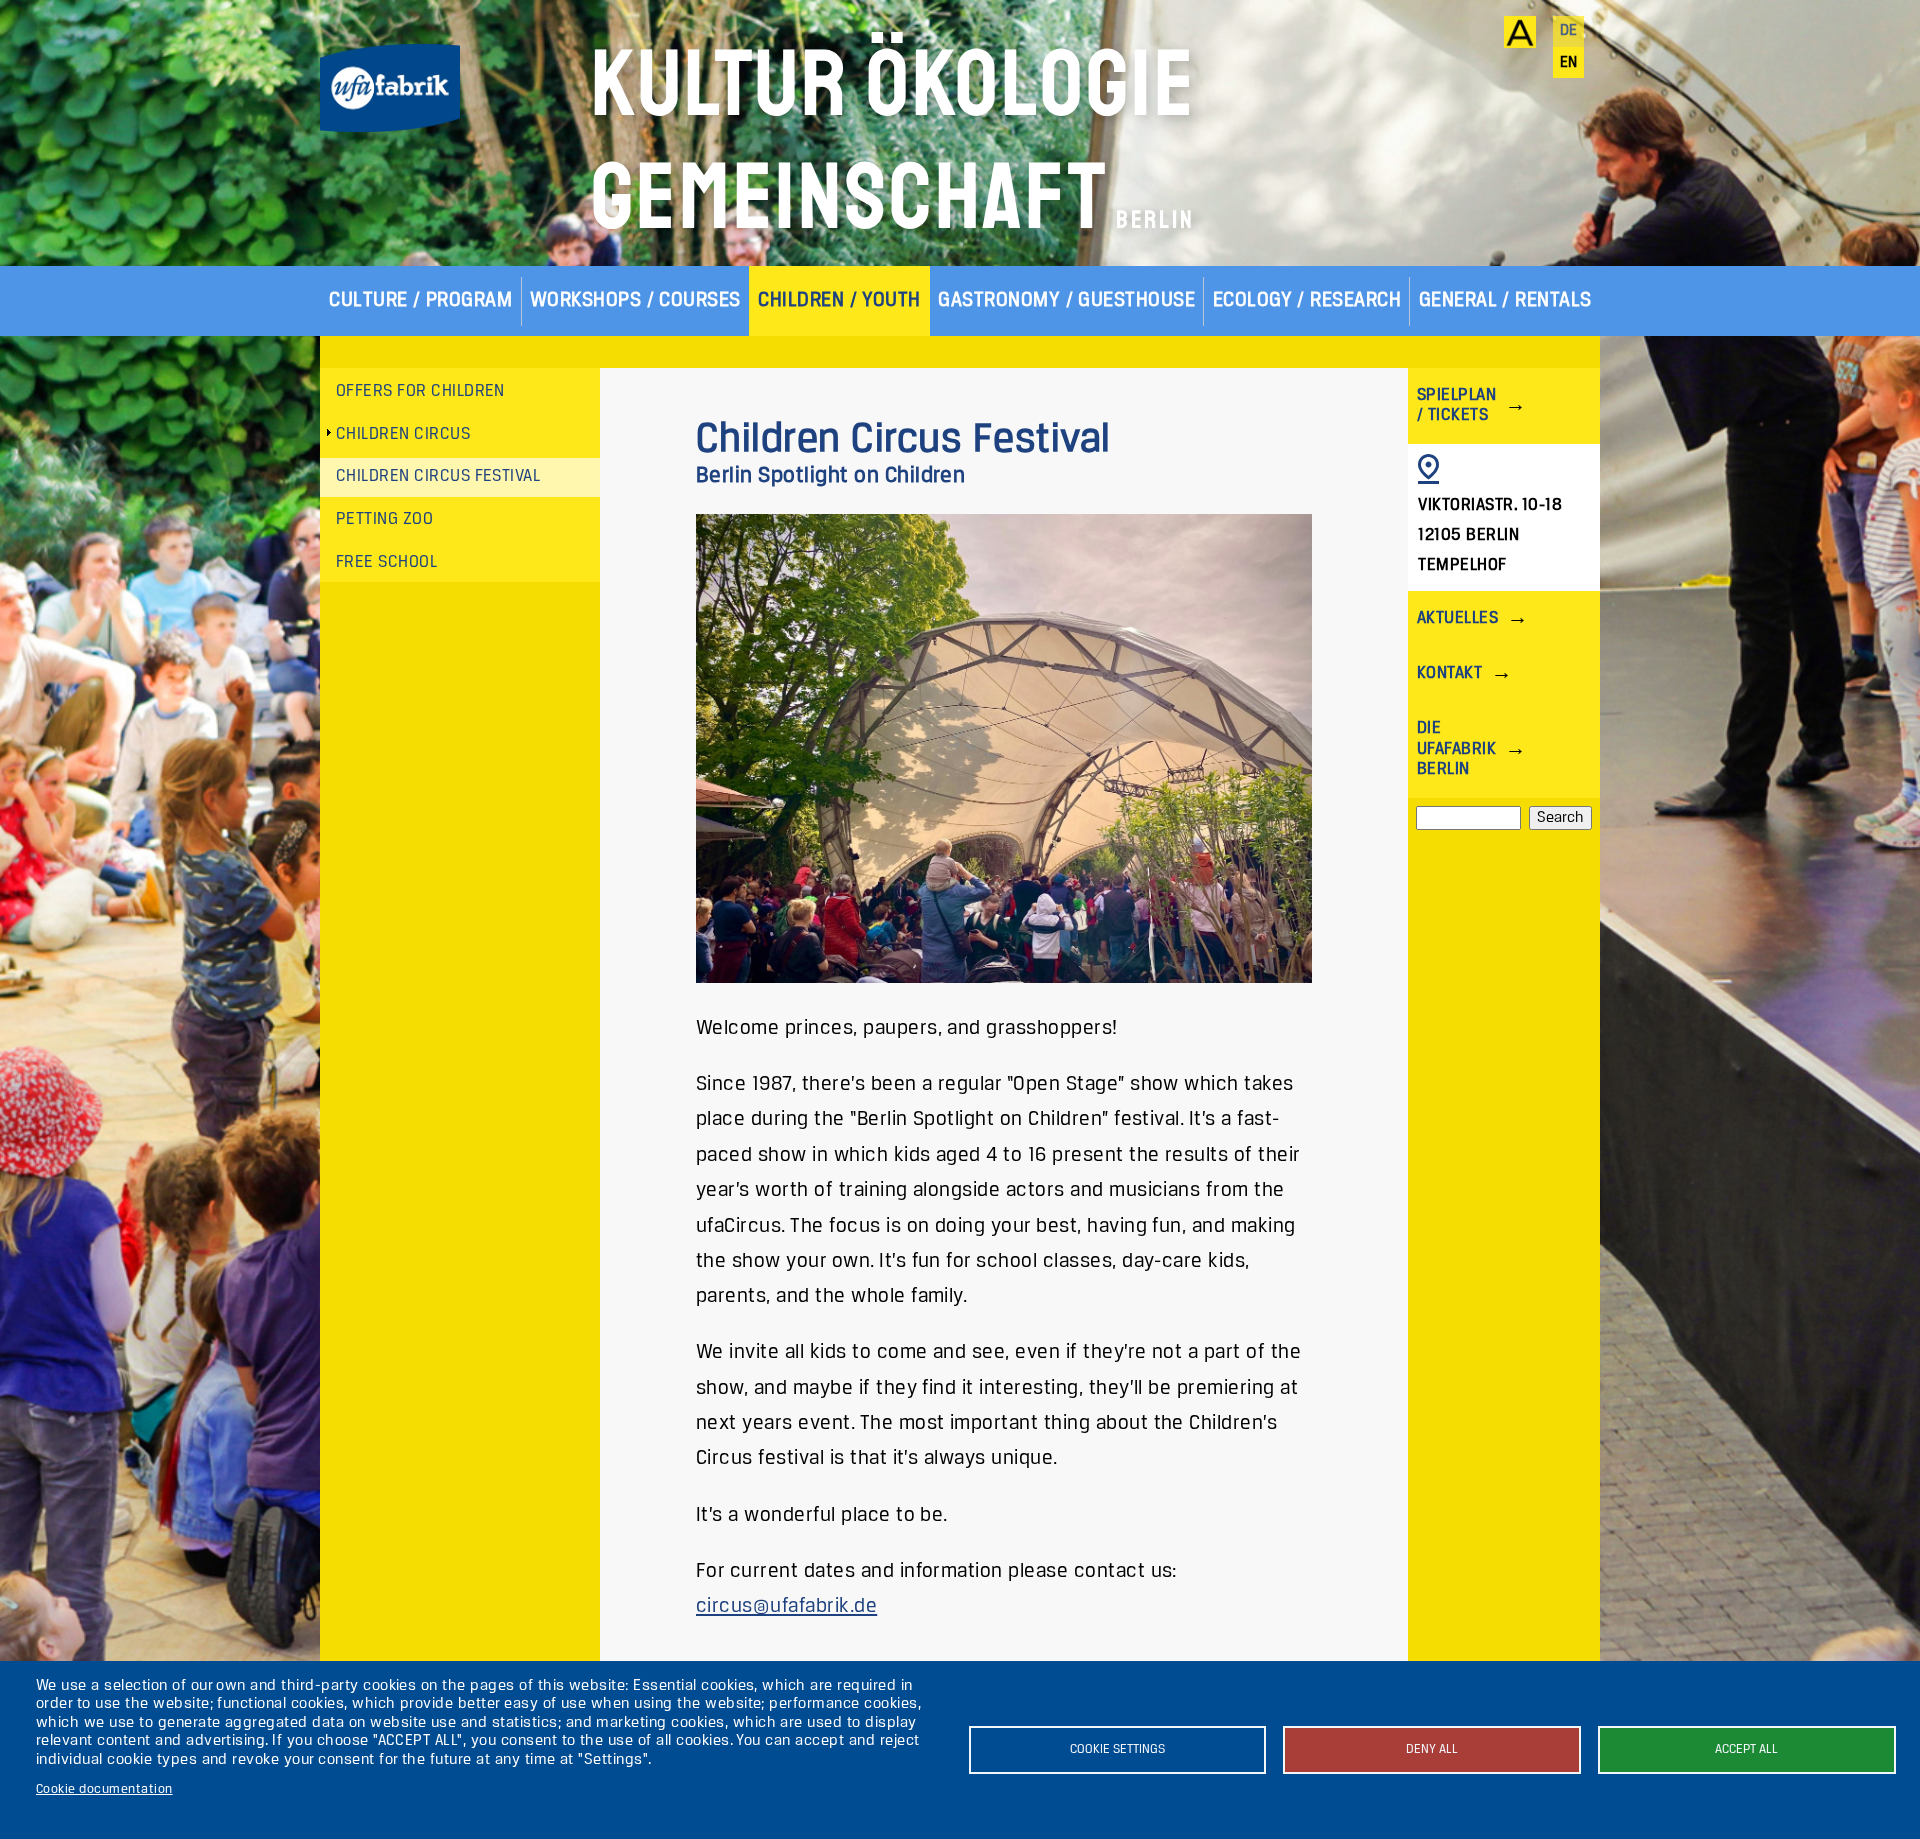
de (1569, 31)
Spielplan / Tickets (1456, 405)
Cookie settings (1117, 1749)
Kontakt (1449, 673)
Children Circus (403, 434)
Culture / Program (420, 300)
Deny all (1432, 1749)
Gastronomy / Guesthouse (1066, 300)
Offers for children (420, 391)
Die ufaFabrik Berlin (1456, 748)
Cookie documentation (104, 1789)
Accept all (1746, 1749)
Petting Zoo (384, 519)
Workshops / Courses (635, 300)
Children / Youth (839, 300)
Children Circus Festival (438, 476)
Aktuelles (1457, 618)
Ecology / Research (1307, 300)
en (1569, 63)
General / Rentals (1505, 300)
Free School (386, 562)
